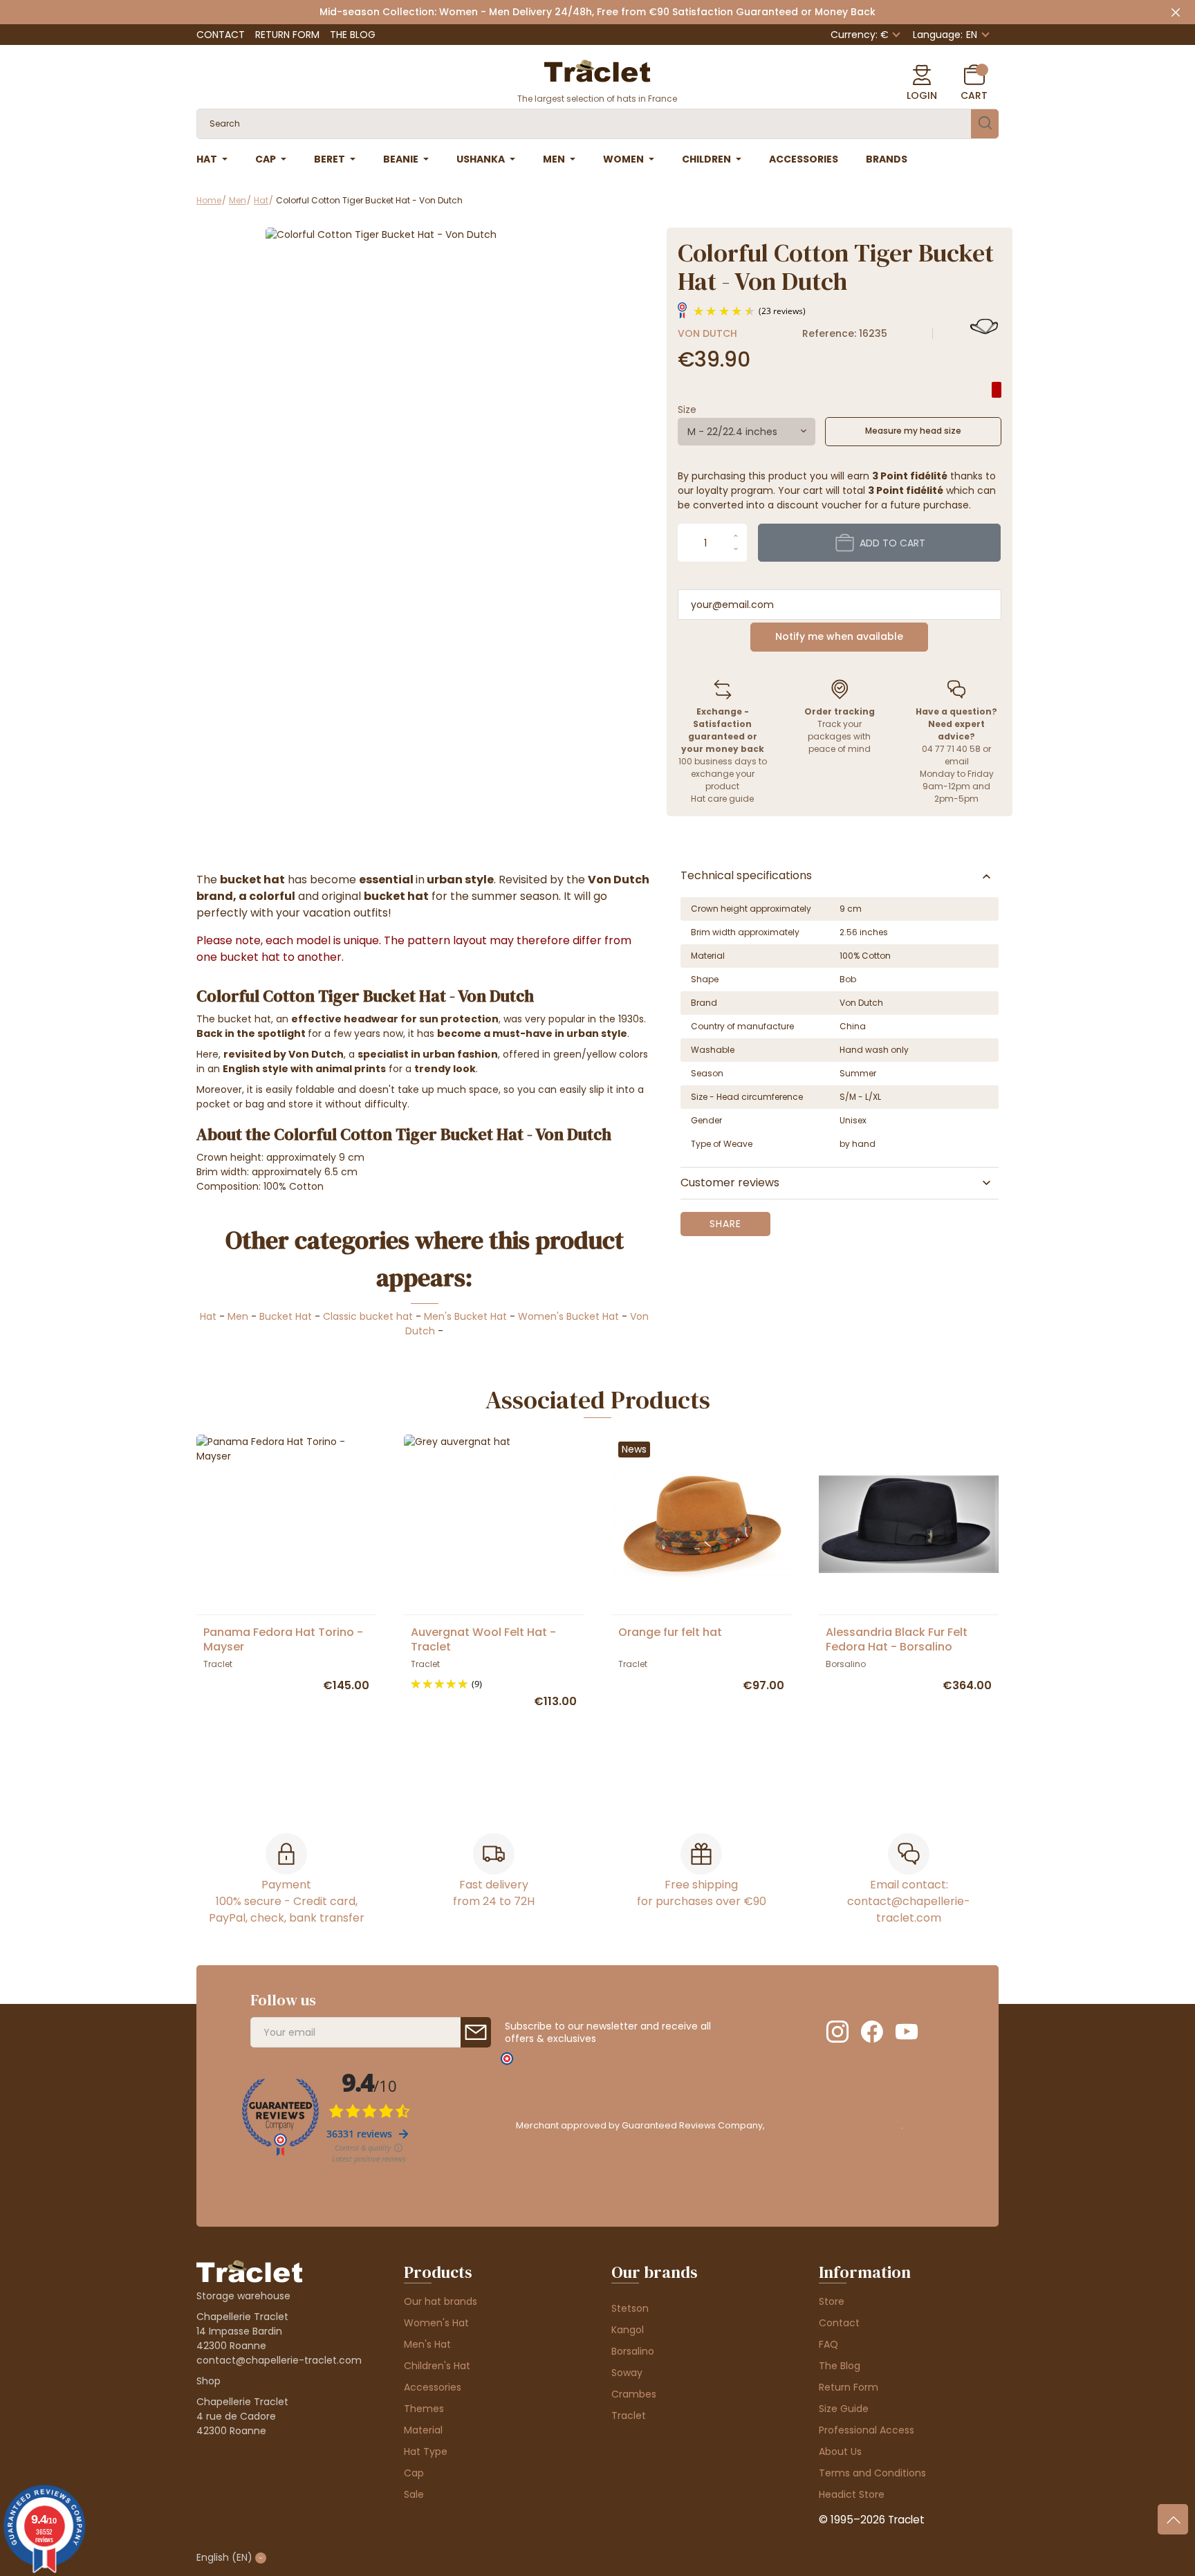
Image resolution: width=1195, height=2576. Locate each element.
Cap (414, 2473)
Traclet (629, 2416)
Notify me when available (839, 636)
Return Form (287, 35)
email (957, 761)
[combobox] (747, 432)
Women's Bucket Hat (568, 1316)
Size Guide (844, 2409)
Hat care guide (722, 799)
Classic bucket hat (368, 1316)
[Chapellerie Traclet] (597, 70)
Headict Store (852, 2494)
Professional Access (867, 2430)
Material (423, 2430)
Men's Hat (427, 2344)
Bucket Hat (286, 1316)
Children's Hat (437, 2366)
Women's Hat (436, 2323)
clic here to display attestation (834, 2125)
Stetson (630, 2308)
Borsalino (633, 2351)
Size (687, 410)
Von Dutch (707, 333)
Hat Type (426, 2451)
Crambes (634, 2394)
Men (238, 1316)
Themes (424, 2409)
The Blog (353, 35)
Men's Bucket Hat (465, 1316)
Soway (627, 2373)
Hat (208, 1316)
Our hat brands (441, 2301)
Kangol (628, 2330)
